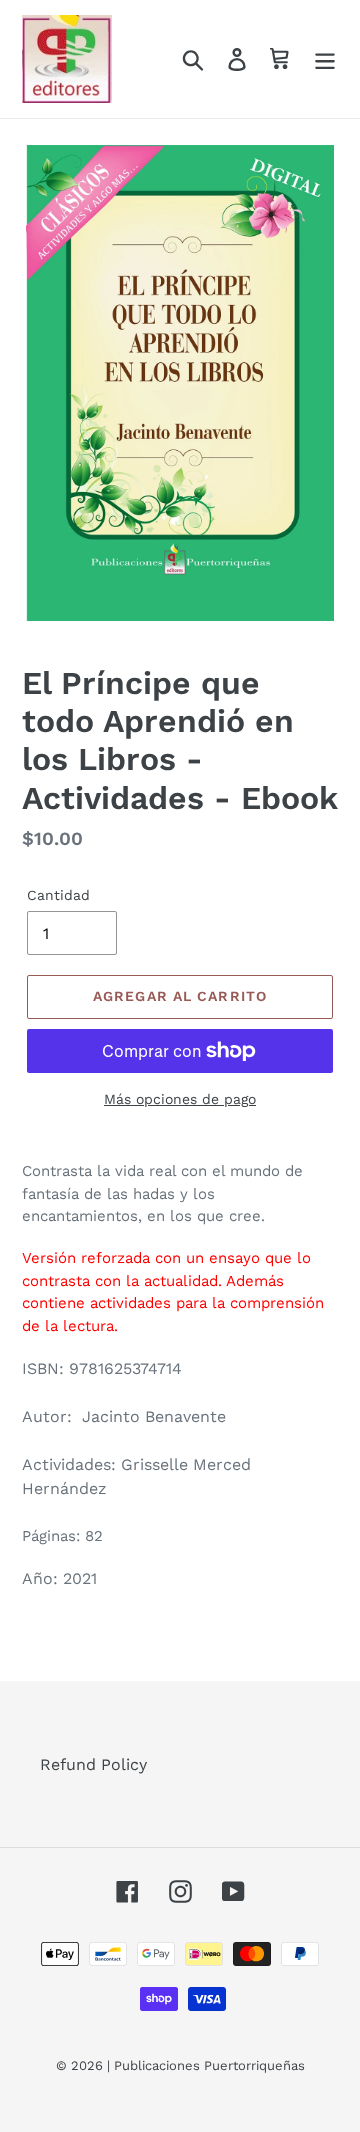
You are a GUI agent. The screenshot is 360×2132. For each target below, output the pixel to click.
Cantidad (58, 895)
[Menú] (325, 59)
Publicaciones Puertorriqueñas (209, 2065)
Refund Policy (93, 1764)
